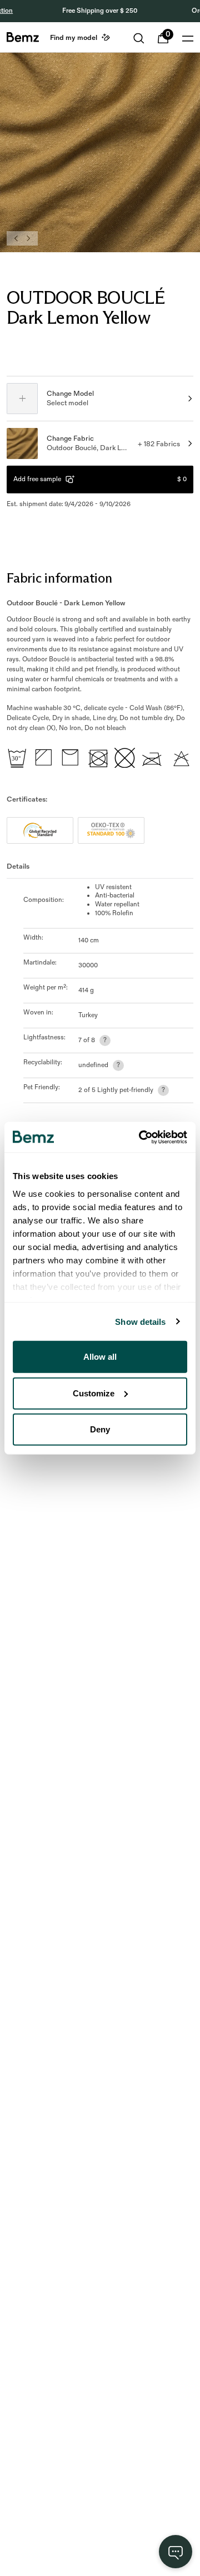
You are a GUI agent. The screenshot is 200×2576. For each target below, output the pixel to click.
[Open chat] (176, 2552)
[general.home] (23, 37)
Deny (100, 1429)
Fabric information (59, 578)
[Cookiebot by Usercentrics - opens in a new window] (141, 1137)
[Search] (139, 38)
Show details (140, 1321)
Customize (94, 1393)
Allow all (100, 1357)
